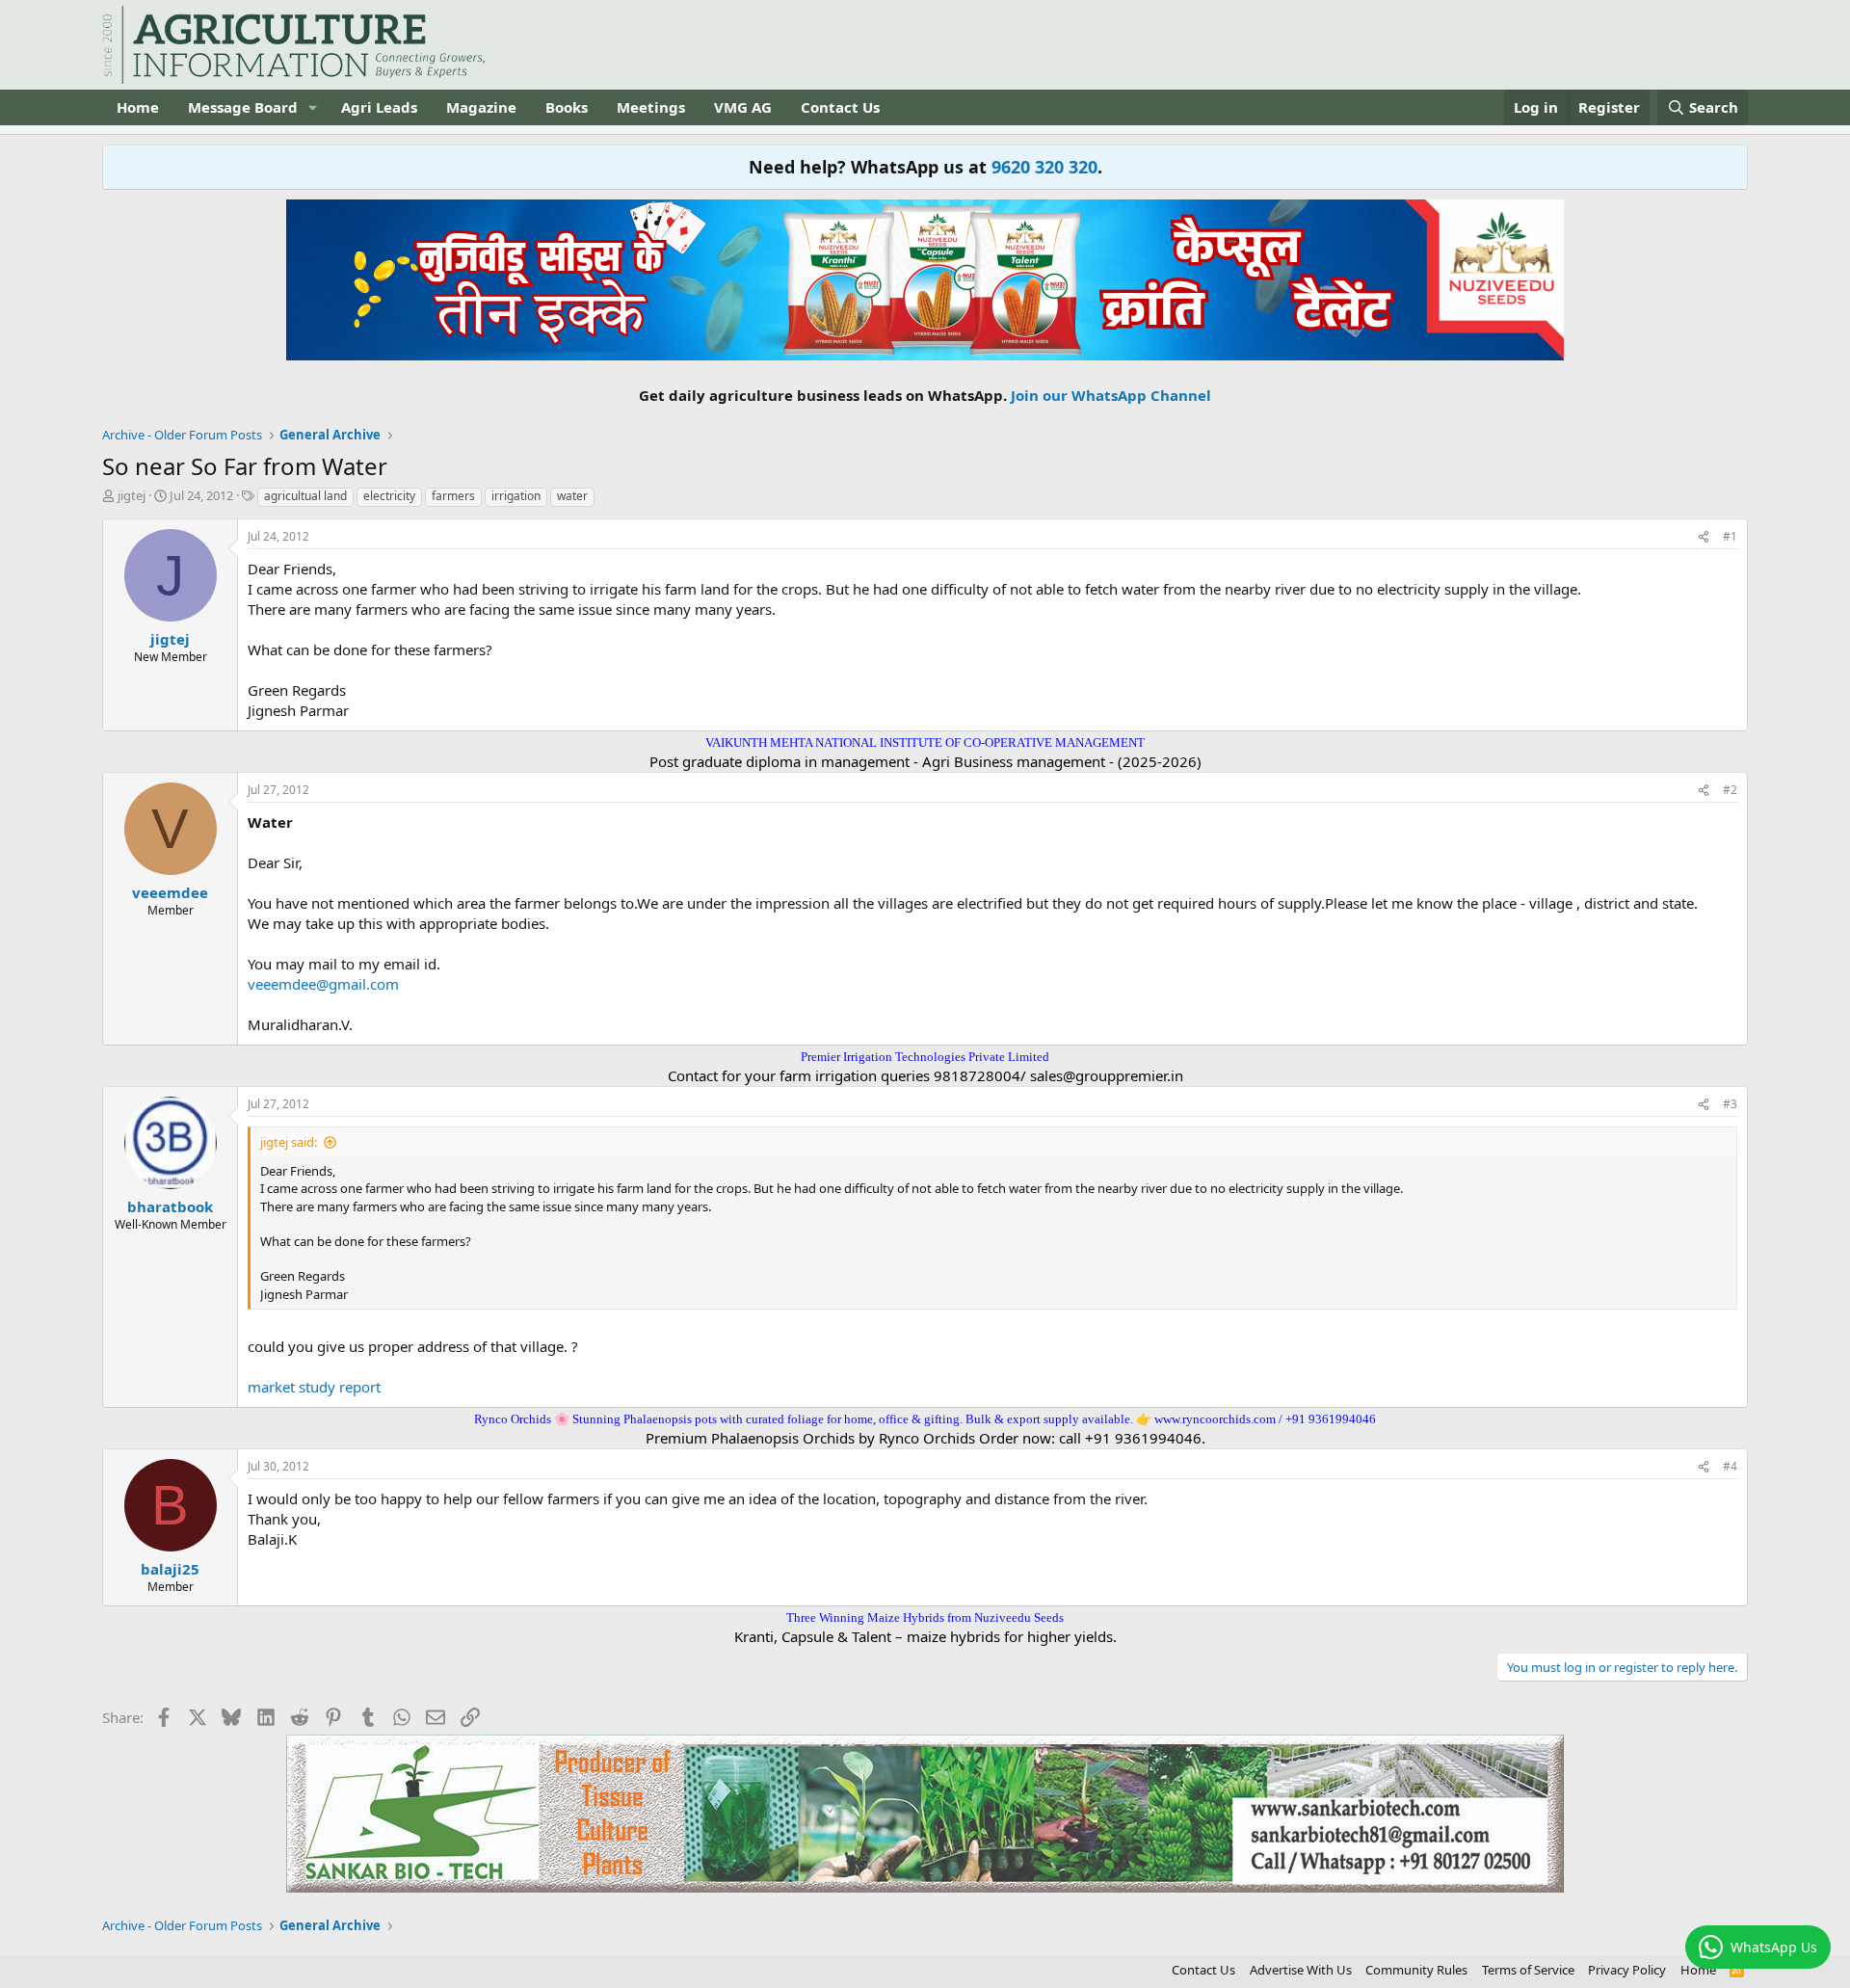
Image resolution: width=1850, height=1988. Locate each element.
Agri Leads (379, 107)
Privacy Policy (1627, 1970)
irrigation (516, 496)
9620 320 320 (1044, 167)
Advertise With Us (1301, 1970)
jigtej (132, 495)
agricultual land (305, 496)
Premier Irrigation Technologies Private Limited (925, 1057)
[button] (313, 107)
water (572, 496)
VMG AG (743, 107)
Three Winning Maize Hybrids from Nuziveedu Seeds (925, 1617)
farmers (453, 496)
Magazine (481, 107)
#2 (1730, 790)
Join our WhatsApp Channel (1111, 395)
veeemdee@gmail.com (323, 984)
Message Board (243, 107)
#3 (1730, 1104)
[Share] (1704, 537)
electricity (389, 496)
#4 (1730, 1466)
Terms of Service (1528, 1970)
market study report (314, 1387)
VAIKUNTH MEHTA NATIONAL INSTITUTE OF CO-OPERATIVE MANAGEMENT (925, 742)
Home (138, 107)
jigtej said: (289, 1142)
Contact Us (840, 107)
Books (567, 107)
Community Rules (1416, 1970)
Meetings (651, 107)
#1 (1730, 536)
